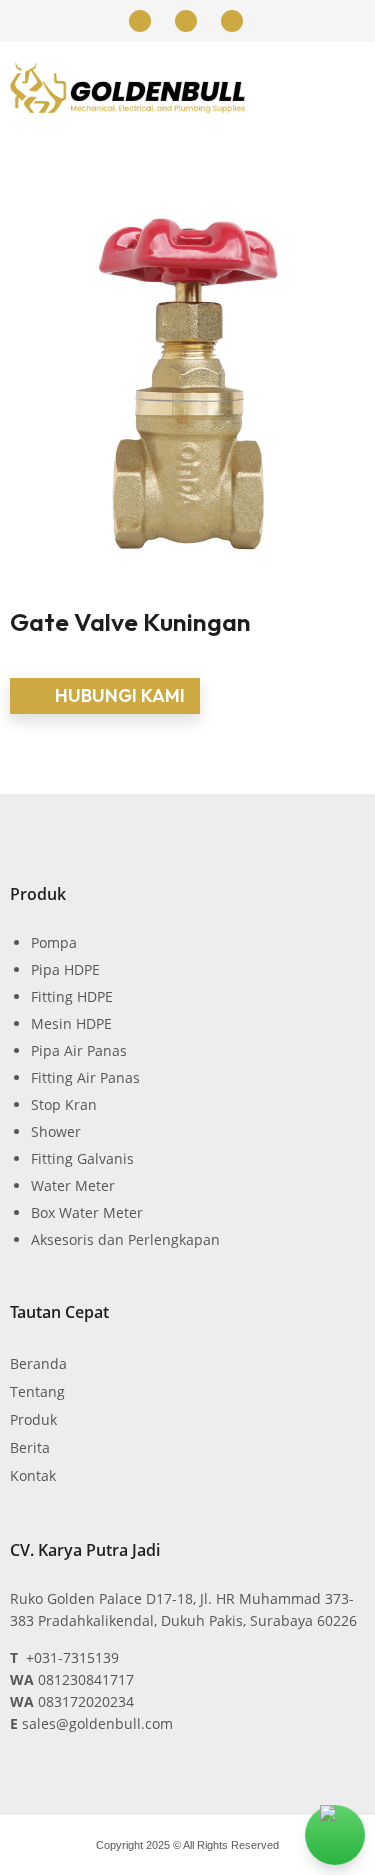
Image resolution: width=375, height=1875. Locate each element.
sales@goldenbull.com (97, 1723)
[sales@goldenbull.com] (232, 21)
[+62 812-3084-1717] (140, 21)
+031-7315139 (72, 1657)
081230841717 (86, 1679)
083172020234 (86, 1701)
